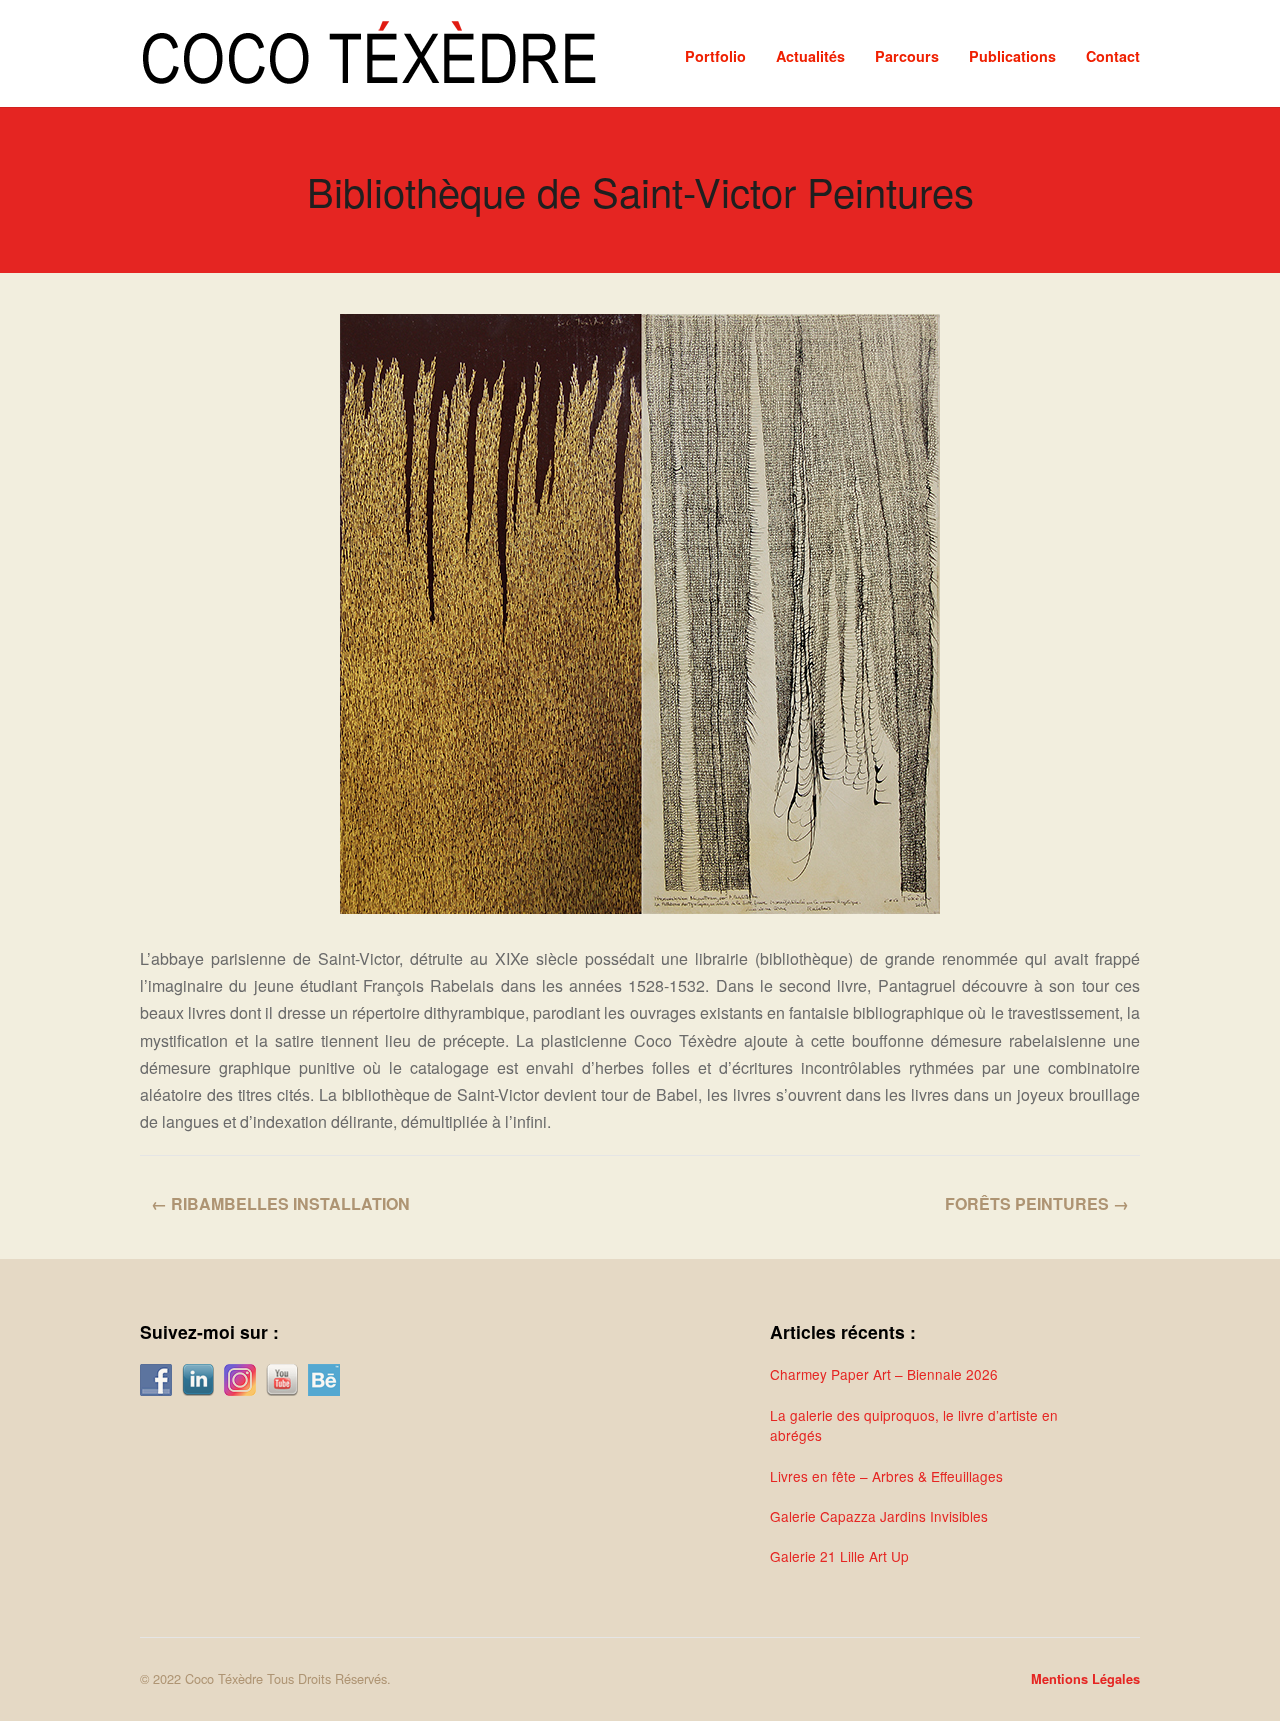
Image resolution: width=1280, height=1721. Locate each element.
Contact (1113, 56)
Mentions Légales (1085, 1679)
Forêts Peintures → (1037, 1203)
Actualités (810, 56)
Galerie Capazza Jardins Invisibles (879, 1516)
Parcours (907, 56)
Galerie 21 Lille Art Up (839, 1556)
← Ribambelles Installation (280, 1203)
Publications (1012, 56)
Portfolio (715, 56)
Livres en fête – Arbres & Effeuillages (886, 1476)
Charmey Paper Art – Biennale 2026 (884, 1374)
